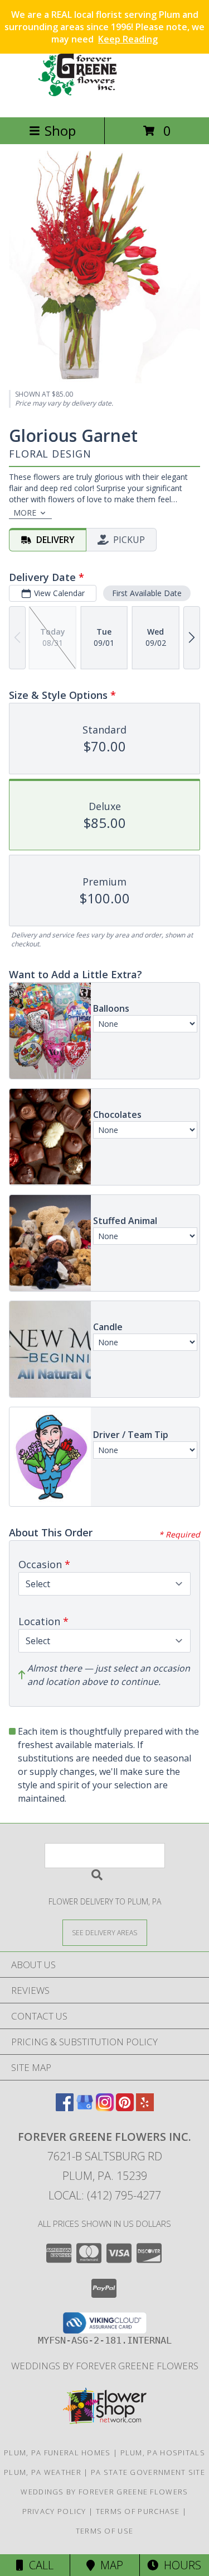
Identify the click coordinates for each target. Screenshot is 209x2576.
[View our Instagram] (105, 2108)
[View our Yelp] (145, 2108)
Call (38, 2565)
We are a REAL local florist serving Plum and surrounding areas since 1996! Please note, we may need (104, 27)
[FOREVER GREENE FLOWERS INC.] (105, 101)
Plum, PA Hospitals (163, 2453)
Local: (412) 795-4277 (105, 2195)
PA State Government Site (148, 2472)
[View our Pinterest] (125, 2108)
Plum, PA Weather (43, 2472)
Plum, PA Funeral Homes (57, 2453)
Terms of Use (105, 2531)
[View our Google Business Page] (85, 2108)
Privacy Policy (54, 2511)
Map (109, 2565)
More (25, 513)
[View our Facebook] (65, 2108)
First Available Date (147, 593)
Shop (60, 130)
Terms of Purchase (138, 2511)
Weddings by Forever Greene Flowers (105, 2366)
